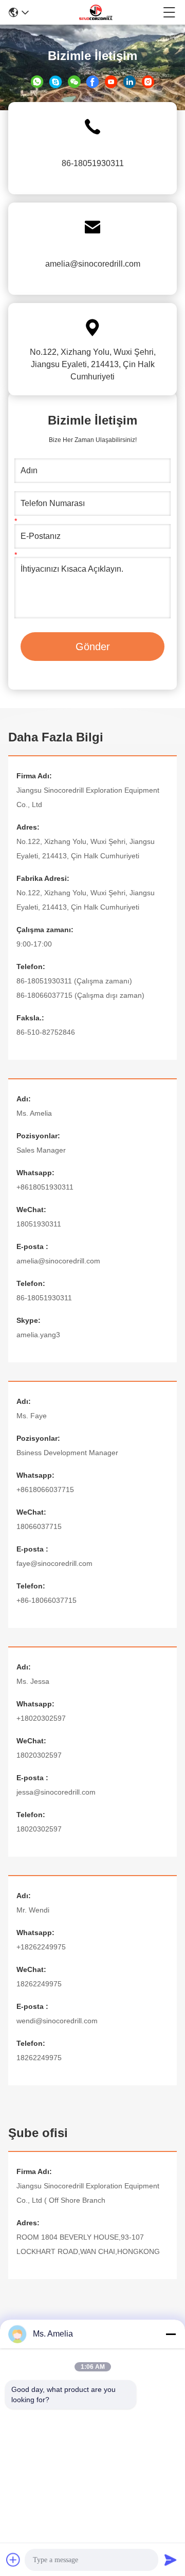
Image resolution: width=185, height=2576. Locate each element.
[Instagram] (148, 81)
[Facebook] (92, 81)
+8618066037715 (45, 1490)
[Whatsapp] (37, 81)
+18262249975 (41, 1947)
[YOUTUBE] (111, 81)
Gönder (93, 647)
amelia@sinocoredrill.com (93, 264)
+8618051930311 (45, 1187)
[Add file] (13, 2560)
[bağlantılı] (129, 81)
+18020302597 (41, 1718)
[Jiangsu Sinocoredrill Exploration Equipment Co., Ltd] (96, 12)
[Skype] (55, 81)
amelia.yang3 (38, 1335)
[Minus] (171, 2334)
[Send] (171, 2560)
